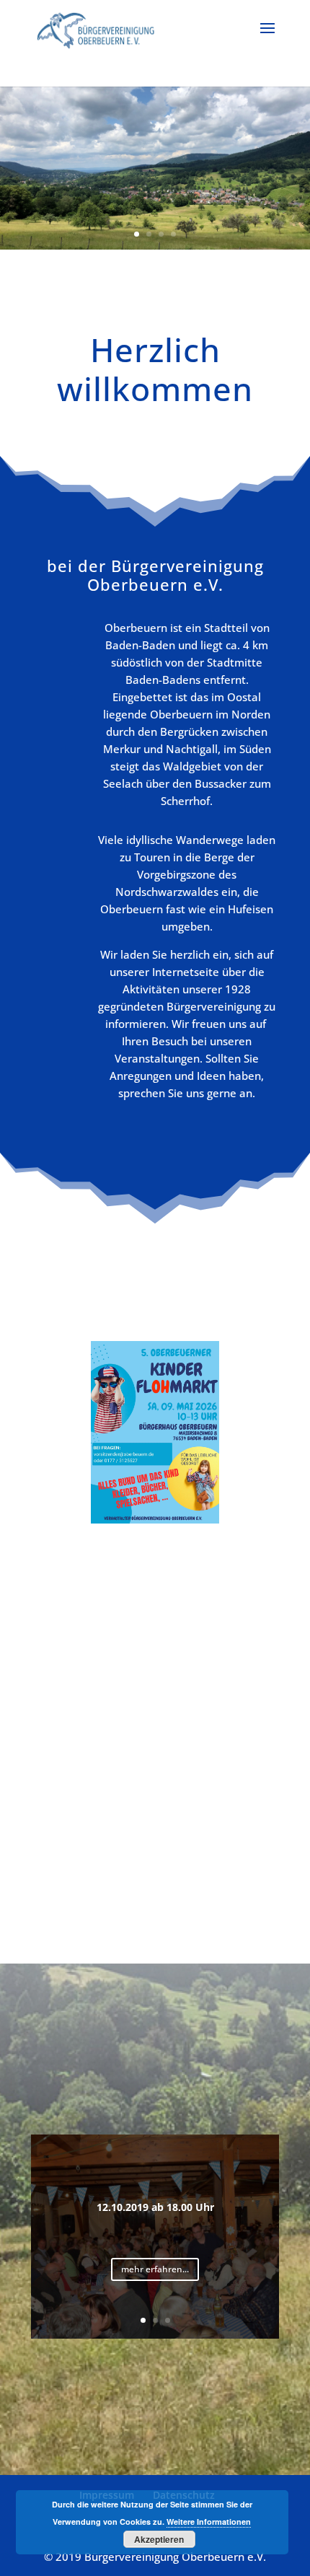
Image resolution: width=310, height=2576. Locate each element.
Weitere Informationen (209, 2522)
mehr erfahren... (155, 2269)
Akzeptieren (159, 2539)
